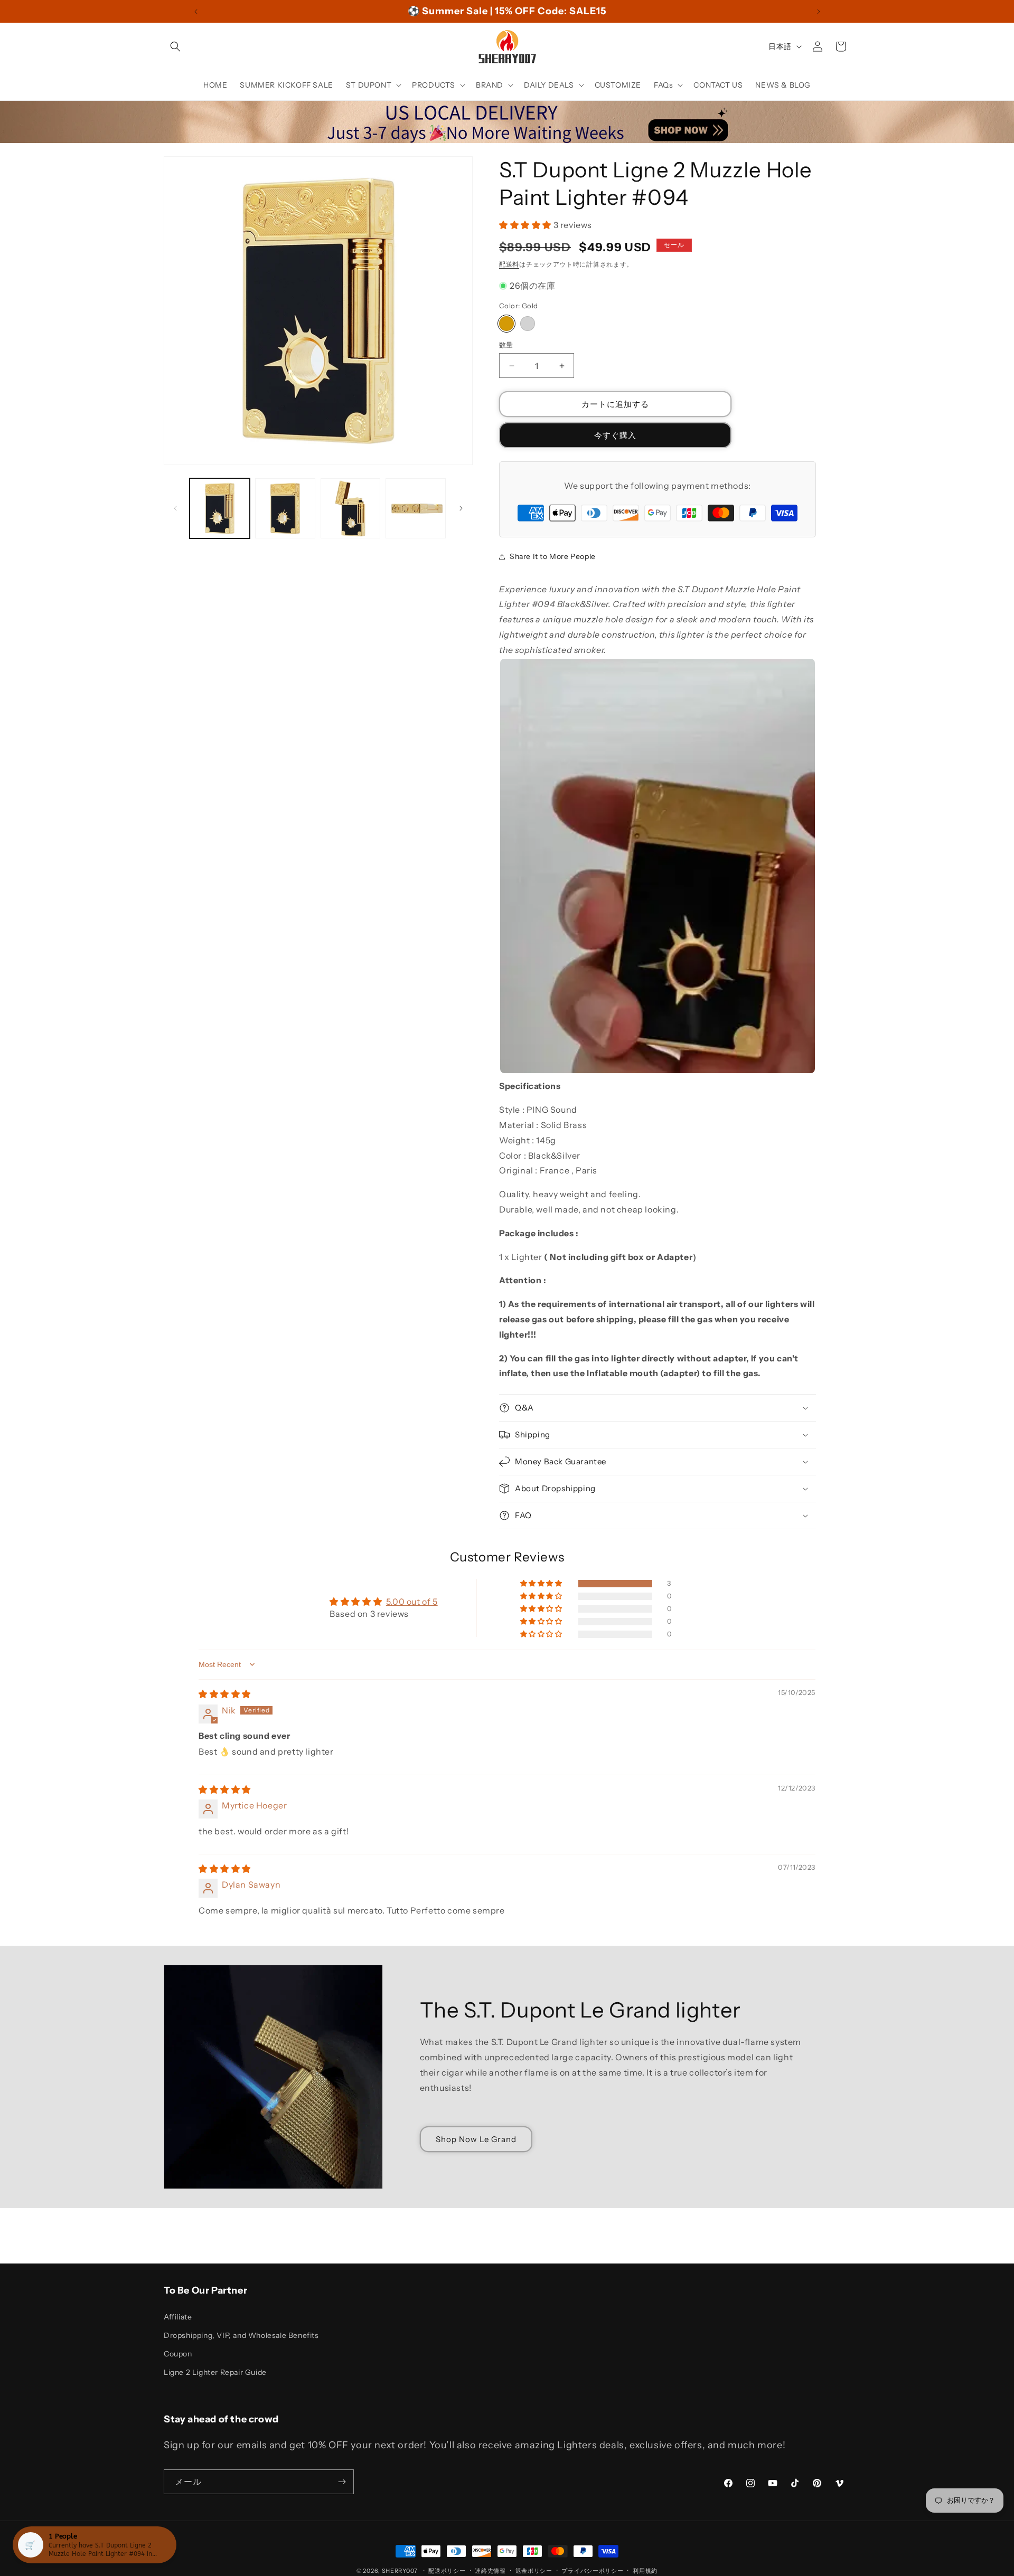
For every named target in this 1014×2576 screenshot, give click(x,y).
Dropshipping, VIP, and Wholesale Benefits (241, 2335)
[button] (175, 46)
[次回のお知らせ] (819, 12)
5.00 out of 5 (412, 1602)
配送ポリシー (447, 2570)
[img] (225, 1694)
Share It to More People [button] (553, 556)
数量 (506, 345)
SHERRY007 (400, 2571)
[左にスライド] (175, 508)
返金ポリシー (534, 2570)
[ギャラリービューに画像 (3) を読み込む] (351, 508)
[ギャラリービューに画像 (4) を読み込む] (416, 508)
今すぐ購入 (615, 435)
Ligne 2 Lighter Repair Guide (215, 2372)
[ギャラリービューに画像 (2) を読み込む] (285, 508)
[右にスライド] (461, 508)
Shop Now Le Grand (476, 2139)
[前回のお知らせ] (196, 12)
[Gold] (506, 324)
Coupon (178, 2353)
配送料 (509, 264)
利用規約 (645, 2570)
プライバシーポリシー (592, 2570)
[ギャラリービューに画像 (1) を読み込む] (220, 508)
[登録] (342, 2482)
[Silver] (528, 324)
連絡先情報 (490, 2570)
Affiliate (178, 2316)
